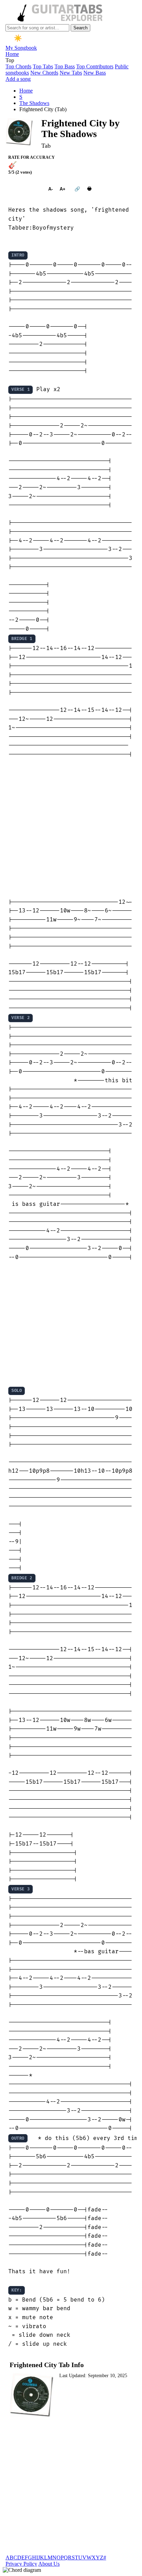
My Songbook (21, 48)
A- (50, 189)
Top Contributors (95, 66)
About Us (49, 2564)
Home (12, 54)
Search (80, 28)
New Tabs (71, 73)
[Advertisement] (71, 829)
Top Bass (65, 66)
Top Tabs (43, 66)
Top (10, 60)
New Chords (44, 73)
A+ (63, 189)
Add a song (18, 79)
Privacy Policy (21, 2564)
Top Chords (18, 66)
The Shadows (34, 103)
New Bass (95, 73)
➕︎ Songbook (25, 189)
